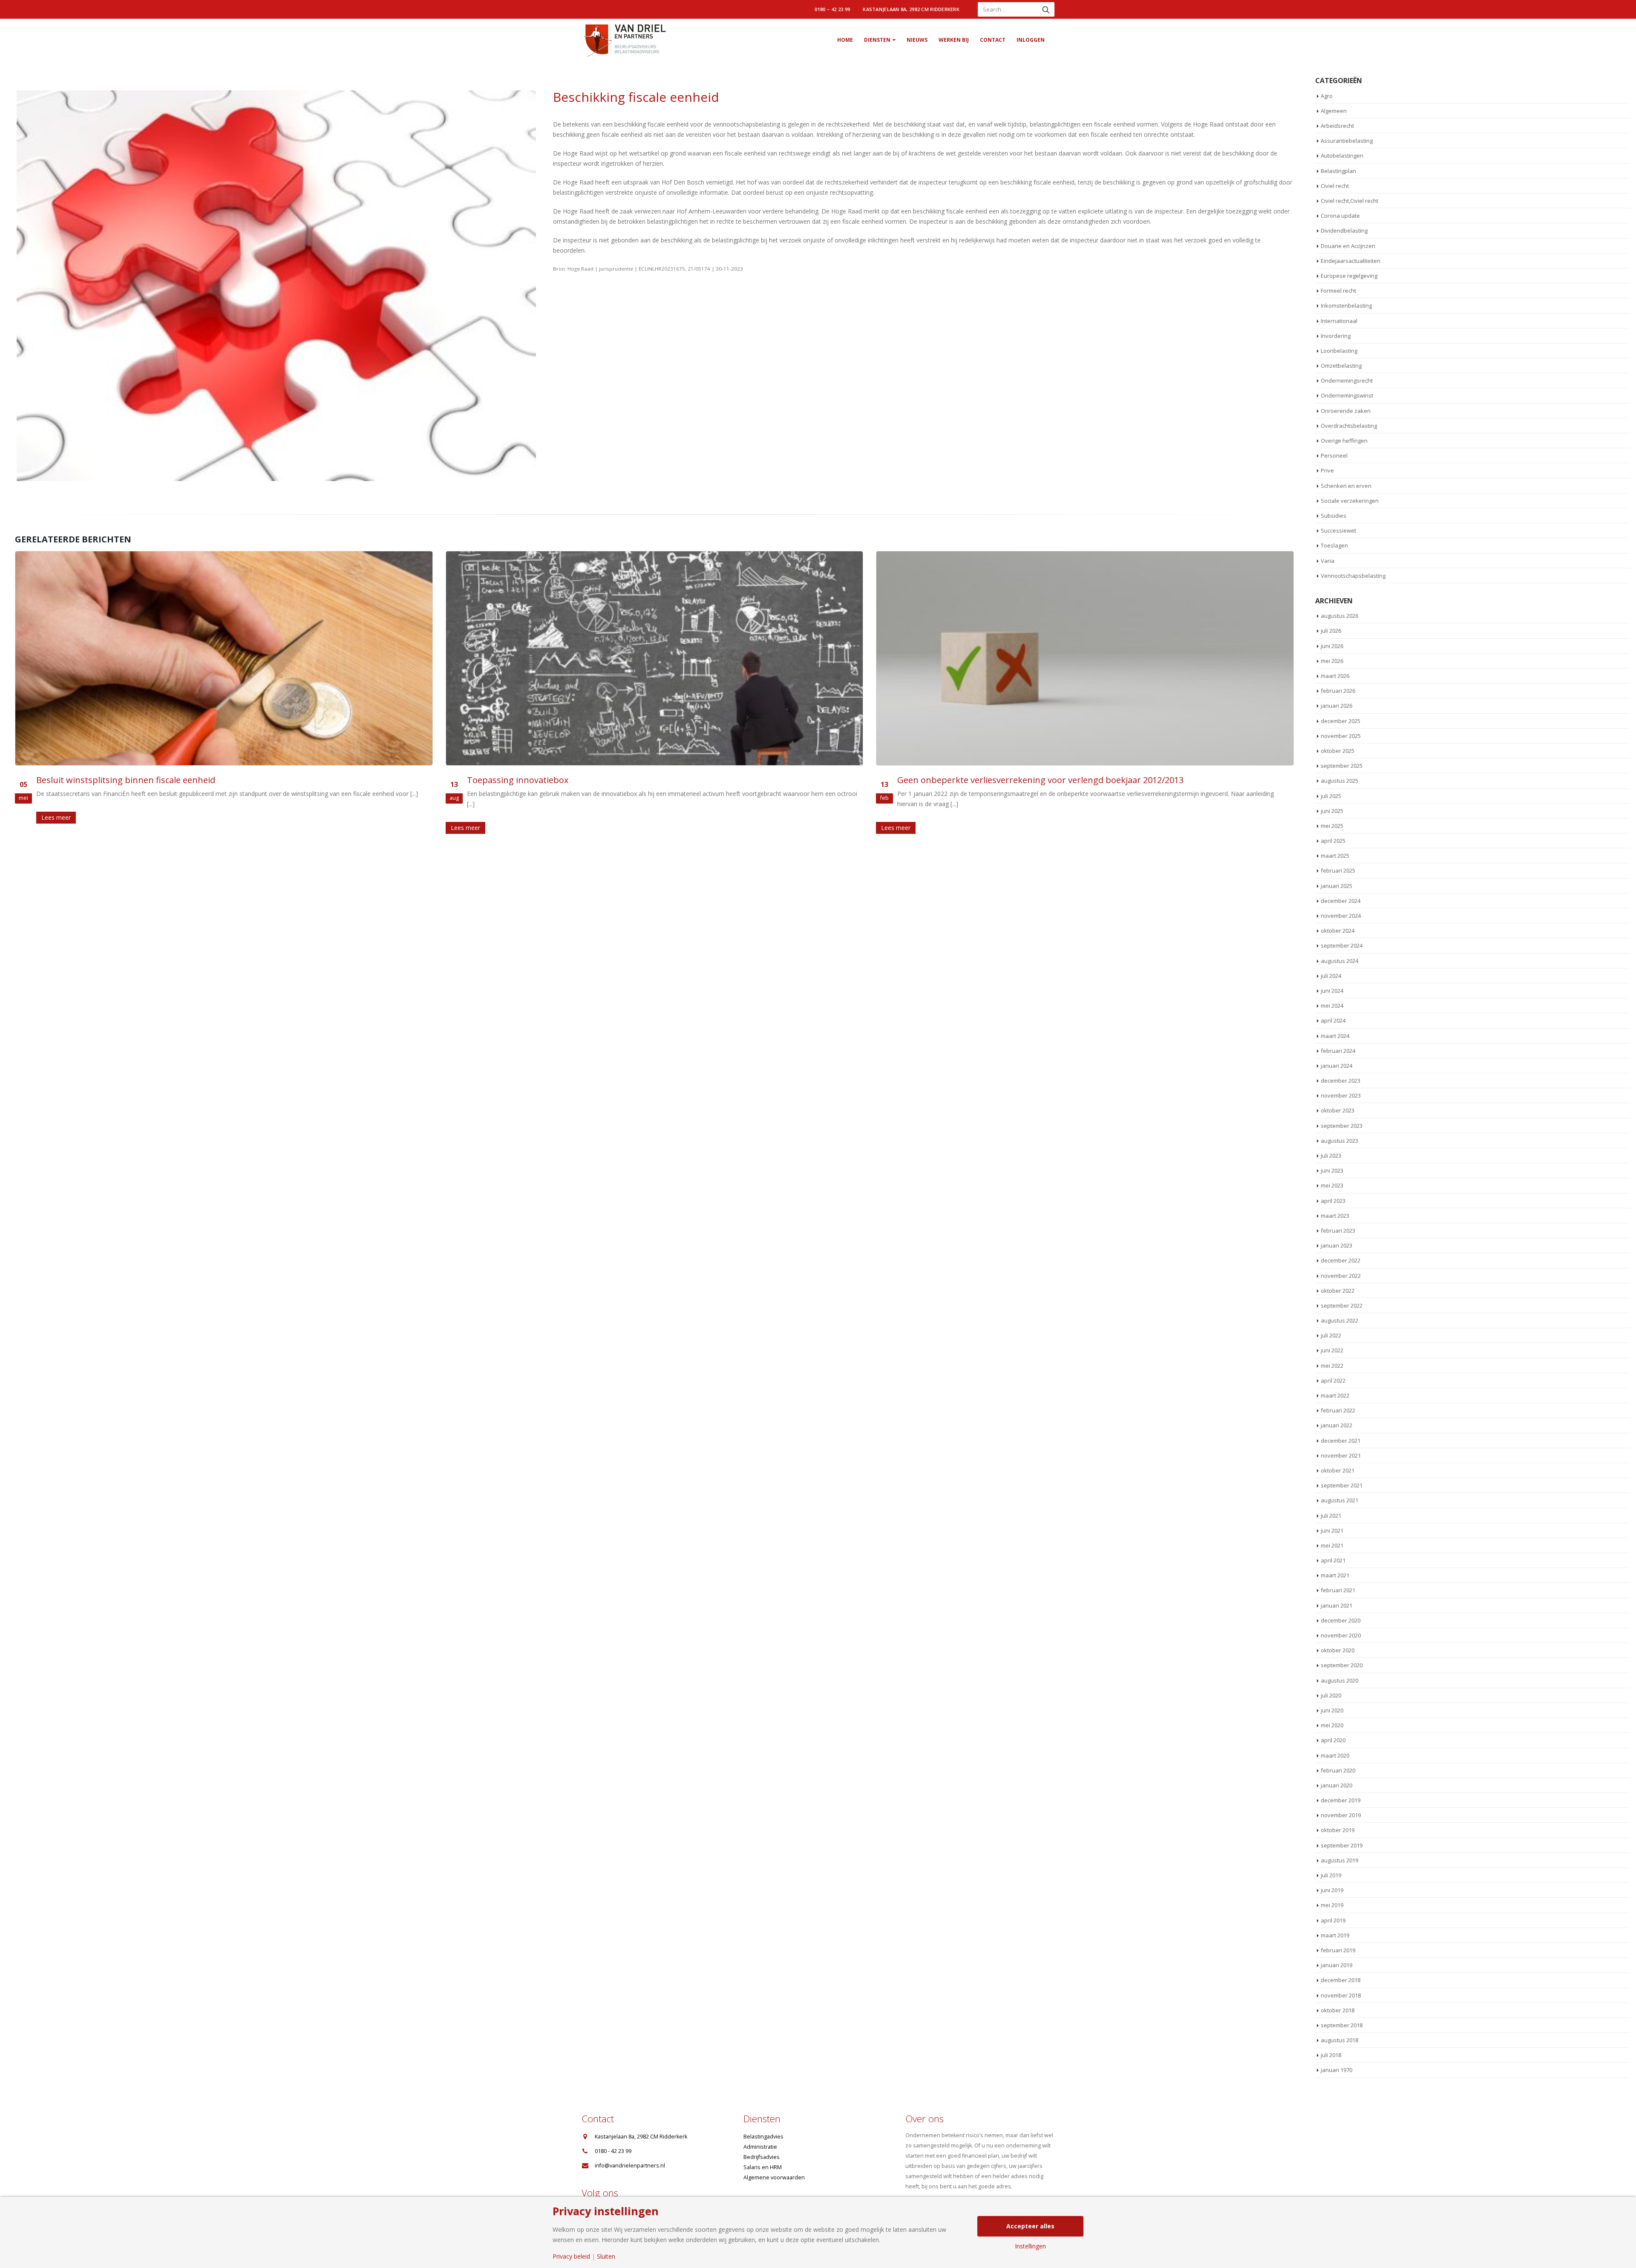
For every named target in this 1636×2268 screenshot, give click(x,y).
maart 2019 (1335, 1935)
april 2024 (1333, 1020)
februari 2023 (1338, 1231)
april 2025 (1333, 841)
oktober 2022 (1338, 1291)
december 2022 (1341, 1260)
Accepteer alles (1030, 2226)
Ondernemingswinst (1347, 395)
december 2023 (1341, 1081)
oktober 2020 (1338, 1650)
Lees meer (35, 828)
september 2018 (1342, 2025)
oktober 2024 (1338, 931)
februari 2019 (1338, 1950)
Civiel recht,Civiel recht (1349, 201)
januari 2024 (1336, 1066)
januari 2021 (1336, 1605)
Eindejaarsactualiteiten (1351, 261)
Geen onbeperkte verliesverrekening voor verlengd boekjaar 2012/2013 (610, 780)
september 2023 (1342, 1126)
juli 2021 (1331, 1516)
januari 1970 (1336, 2070)
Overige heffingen (1344, 441)
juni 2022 (1332, 1350)
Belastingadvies (763, 2137)
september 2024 (1342, 945)
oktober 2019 (1338, 1830)
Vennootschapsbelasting (1353, 576)
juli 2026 (1331, 631)
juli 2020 (1331, 1695)
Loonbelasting (1339, 351)
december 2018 (1341, 1980)
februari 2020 (1338, 1770)
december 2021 (1341, 1441)
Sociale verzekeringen (1350, 501)
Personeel (1334, 455)
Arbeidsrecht (1337, 126)
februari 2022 (1338, 1410)
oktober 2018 (1338, 2010)
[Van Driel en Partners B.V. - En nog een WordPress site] (624, 40)
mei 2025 (1332, 826)
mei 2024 (1332, 1006)
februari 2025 (1338, 870)
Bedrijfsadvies (762, 2157)
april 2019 (1333, 1920)
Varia (1328, 561)
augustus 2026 (1339, 616)
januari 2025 (1336, 886)
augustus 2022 (1339, 1320)
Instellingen (1030, 2246)
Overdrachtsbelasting (1349, 426)
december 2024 (1341, 901)
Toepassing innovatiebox (87, 780)
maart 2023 (1335, 1216)
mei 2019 (1332, 1905)
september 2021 (1342, 1485)
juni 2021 (1332, 1530)
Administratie (760, 2147)
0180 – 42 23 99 (832, 9)
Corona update (1340, 216)
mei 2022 (1332, 1366)
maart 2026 (1335, 676)
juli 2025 (1331, 796)
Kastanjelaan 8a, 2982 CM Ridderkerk (911, 9)
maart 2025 (1335, 856)
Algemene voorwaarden (774, 2177)
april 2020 (1333, 1740)
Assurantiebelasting (1347, 141)
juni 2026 (1332, 646)
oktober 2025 (1338, 751)
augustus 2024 (1339, 961)
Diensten (877, 40)
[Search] (1046, 9)
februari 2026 (1338, 691)
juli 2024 (1331, 976)
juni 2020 (1332, 1710)
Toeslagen (1334, 545)
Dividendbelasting (1344, 231)
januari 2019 (1336, 1965)
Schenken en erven (1346, 486)
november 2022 (1341, 1276)
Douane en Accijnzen (1348, 246)
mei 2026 (1332, 661)
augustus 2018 (1339, 2040)
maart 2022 (1335, 1395)
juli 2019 (1331, 1875)
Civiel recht (1335, 186)
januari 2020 (1336, 1785)
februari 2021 (1338, 1590)
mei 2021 (1332, 1545)
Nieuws (917, 40)
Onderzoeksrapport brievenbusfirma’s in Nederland (1003, 780)
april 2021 (1333, 1560)
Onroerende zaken (1346, 411)
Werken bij (954, 40)
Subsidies (1334, 516)
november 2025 (1341, 736)
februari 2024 (1338, 1051)
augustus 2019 (1339, 1860)
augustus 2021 (1339, 1500)
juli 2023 (1331, 1156)
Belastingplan (1338, 171)
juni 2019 (1332, 1890)
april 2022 (1333, 1380)
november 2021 (1341, 1455)
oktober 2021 (1338, 1470)
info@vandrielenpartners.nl (630, 2166)
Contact (993, 40)
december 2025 (1341, 721)
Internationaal (1339, 321)
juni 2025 (1332, 811)
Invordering (1336, 336)
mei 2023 (1332, 1185)
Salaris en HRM (763, 2167)
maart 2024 (1335, 1036)
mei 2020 (1332, 1725)
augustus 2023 (1339, 1141)
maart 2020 (1335, 1755)
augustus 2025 (1339, 781)
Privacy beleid (571, 2256)
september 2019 (1342, 1845)
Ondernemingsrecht (1347, 380)
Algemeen (1334, 111)
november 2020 (1341, 1635)
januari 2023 (1336, 1245)
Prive (1327, 470)
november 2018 (1341, 1995)
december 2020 (1341, 1620)
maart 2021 (1335, 1575)
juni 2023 (1332, 1170)
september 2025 (1342, 766)
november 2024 (1341, 916)
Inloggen (1031, 40)
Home (845, 40)
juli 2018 (1331, 2055)
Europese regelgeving (1349, 276)
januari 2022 (1336, 1425)
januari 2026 (1336, 706)
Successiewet (1338, 530)
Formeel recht (1338, 291)
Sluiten (606, 2256)
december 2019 (1341, 1800)
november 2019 (1341, 1815)
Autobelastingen (1342, 156)
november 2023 (1341, 1095)
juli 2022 (1331, 1335)
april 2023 (1333, 1201)
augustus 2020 (1339, 1680)
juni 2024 (1332, 991)
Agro (1327, 96)
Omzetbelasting (1341, 366)
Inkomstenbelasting (1346, 305)
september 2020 (1342, 1665)
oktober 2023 (1338, 1110)
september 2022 (1342, 1305)
